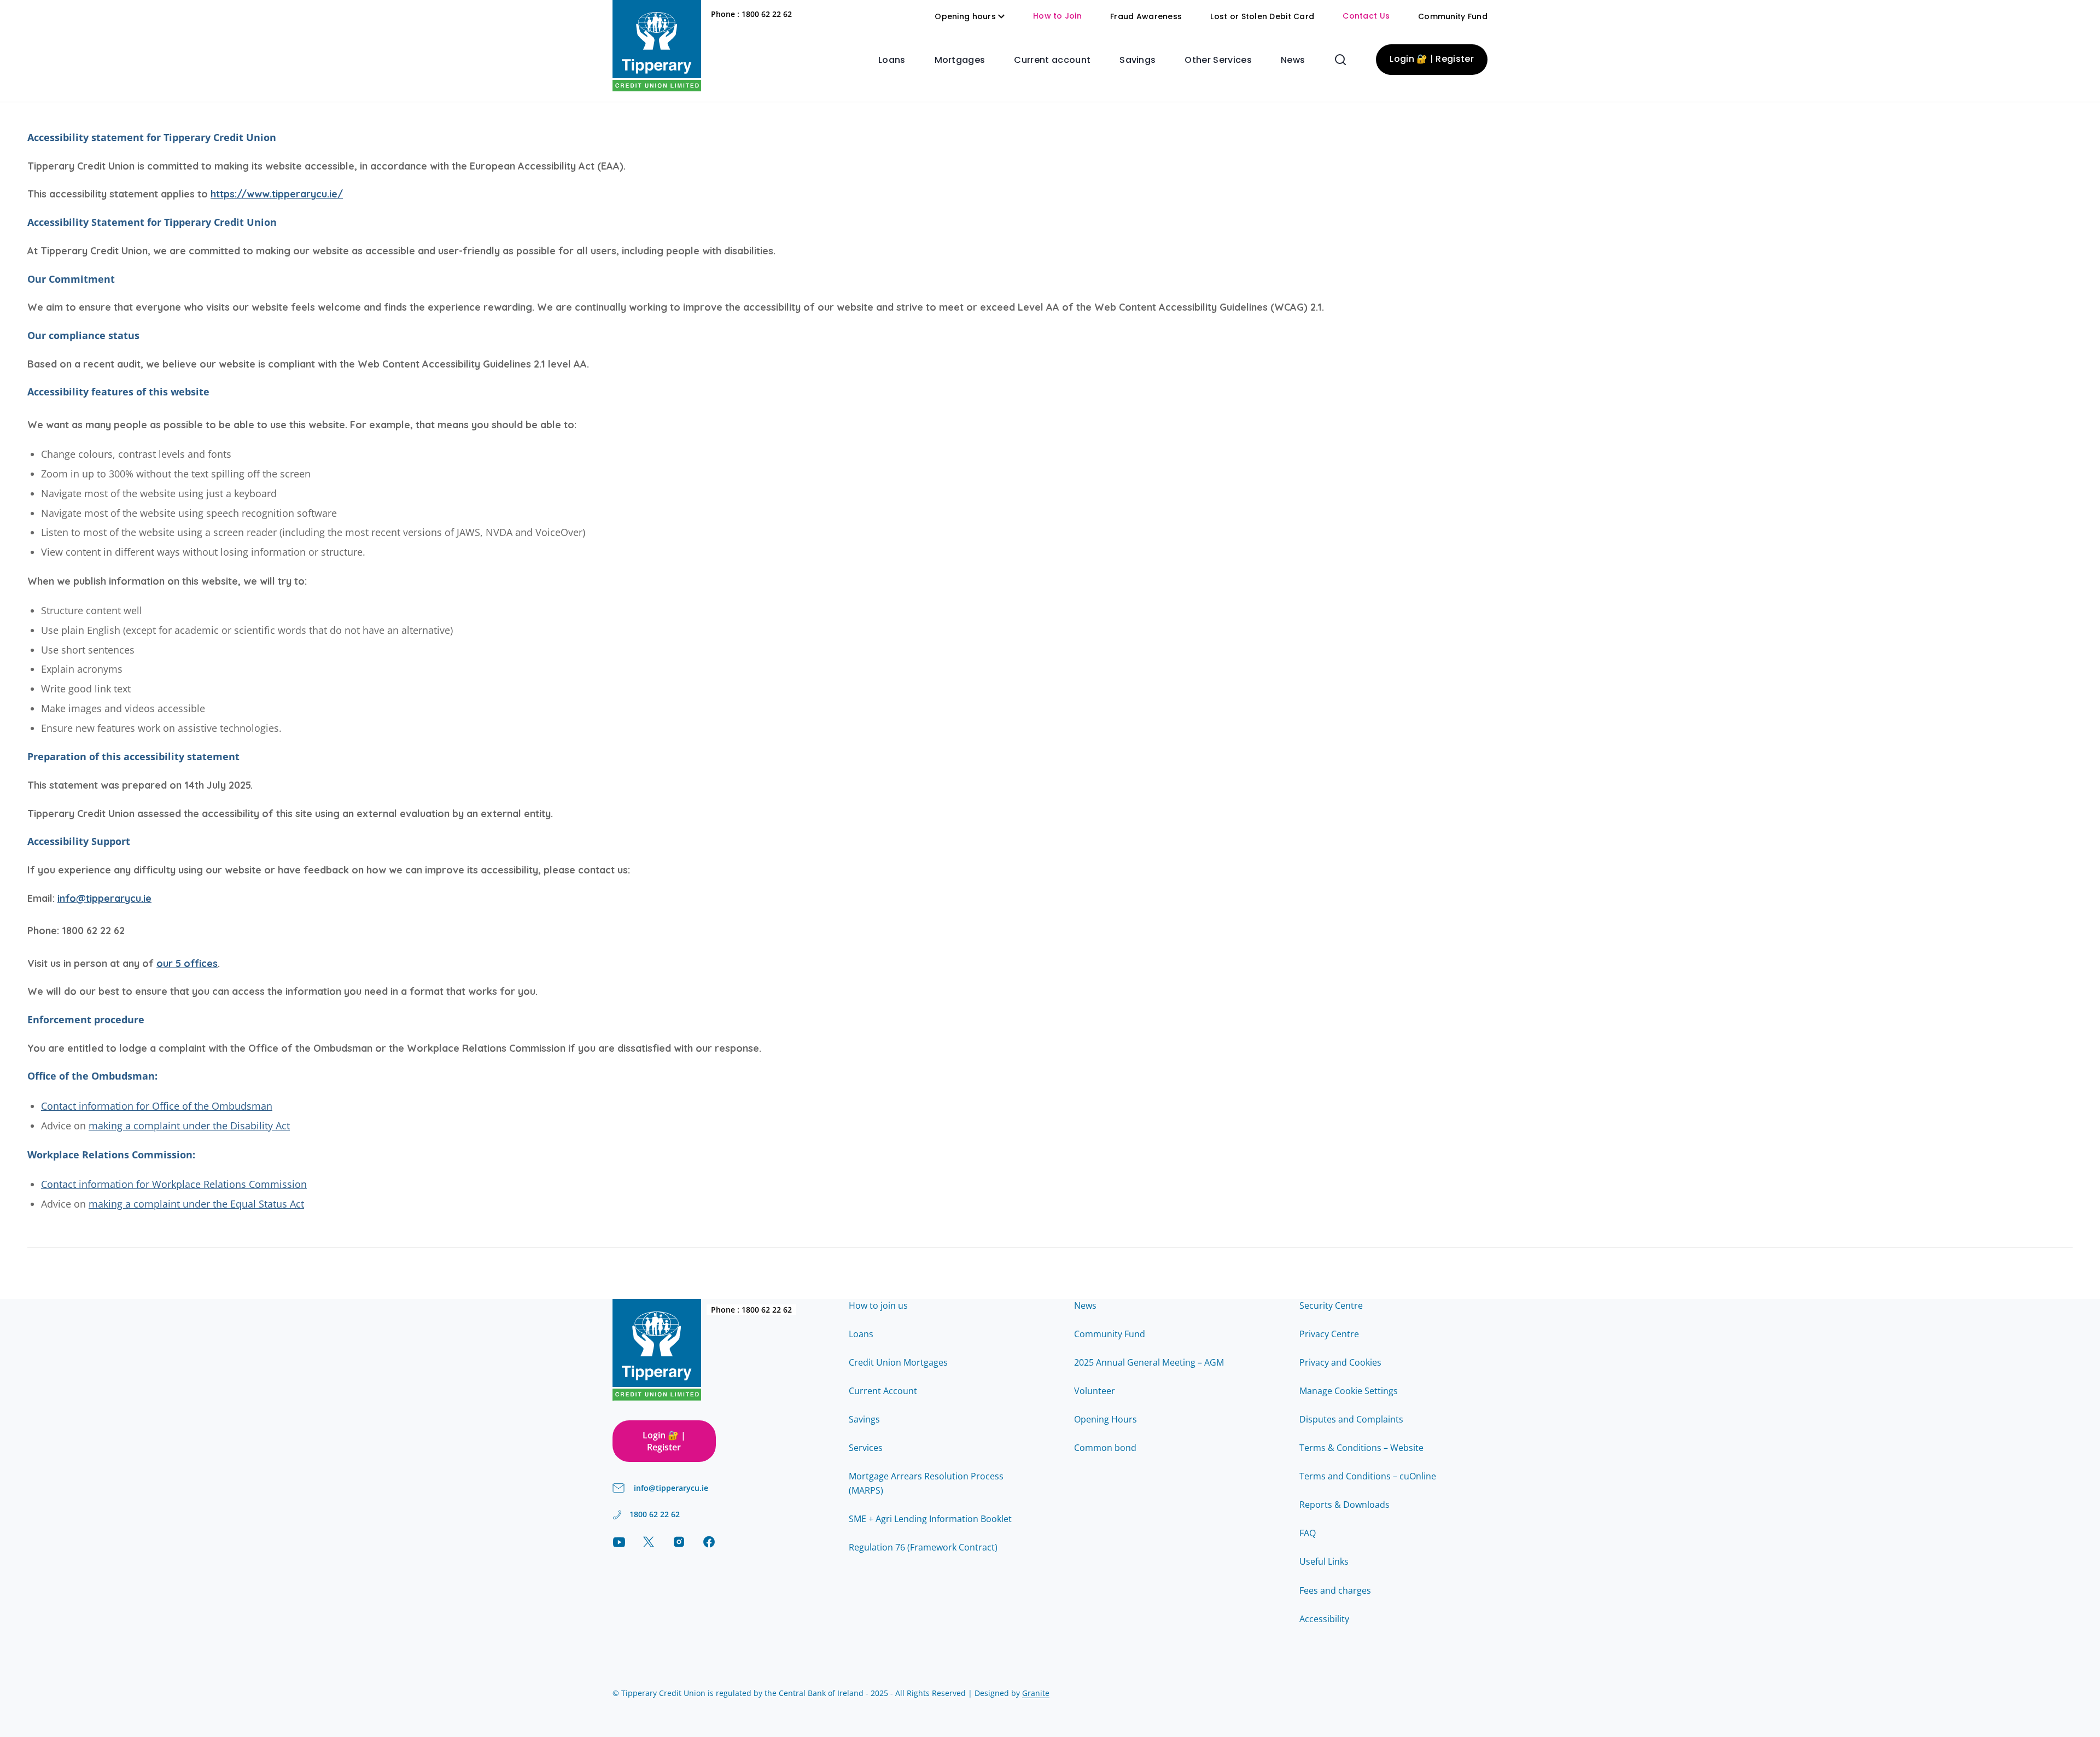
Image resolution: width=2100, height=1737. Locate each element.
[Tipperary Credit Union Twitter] (649, 1542)
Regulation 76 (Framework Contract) (923, 1547)
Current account (1052, 61)
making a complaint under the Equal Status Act (196, 1204)
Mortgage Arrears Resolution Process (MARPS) (926, 1483)
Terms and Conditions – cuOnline (1368, 1476)
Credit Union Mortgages (898, 1362)
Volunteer (1095, 1391)
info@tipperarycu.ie (104, 898)
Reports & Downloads (1344, 1505)
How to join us (878, 1305)
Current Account (883, 1391)
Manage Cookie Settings (1349, 1391)
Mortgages (960, 61)
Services (866, 1448)
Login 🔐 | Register (1432, 60)
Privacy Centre (1329, 1334)
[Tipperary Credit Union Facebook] (709, 1542)
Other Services (1218, 61)
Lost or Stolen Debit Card (1262, 17)
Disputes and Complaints (1351, 1419)
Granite (1036, 1693)
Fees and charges (1335, 1590)
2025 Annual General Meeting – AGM (1149, 1362)
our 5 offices (187, 963)
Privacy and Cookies (1340, 1362)
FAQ (1308, 1533)
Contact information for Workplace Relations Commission (174, 1184)
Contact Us (1366, 17)
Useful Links (1324, 1561)
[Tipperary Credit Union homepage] (657, 46)
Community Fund (1453, 17)
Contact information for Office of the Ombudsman (157, 1106)
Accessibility (1324, 1619)
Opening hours (965, 17)
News (1293, 61)
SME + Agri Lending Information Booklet (930, 1519)
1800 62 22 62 (767, 14)
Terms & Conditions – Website (1361, 1448)
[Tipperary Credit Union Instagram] (679, 1542)
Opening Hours (1106, 1419)
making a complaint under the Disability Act (189, 1126)
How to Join (1057, 17)
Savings (1137, 61)
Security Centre (1331, 1305)
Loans (892, 61)
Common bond (1105, 1448)
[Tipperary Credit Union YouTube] (619, 1542)
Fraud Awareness (1146, 17)
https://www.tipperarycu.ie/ (277, 194)
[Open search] (1340, 60)
